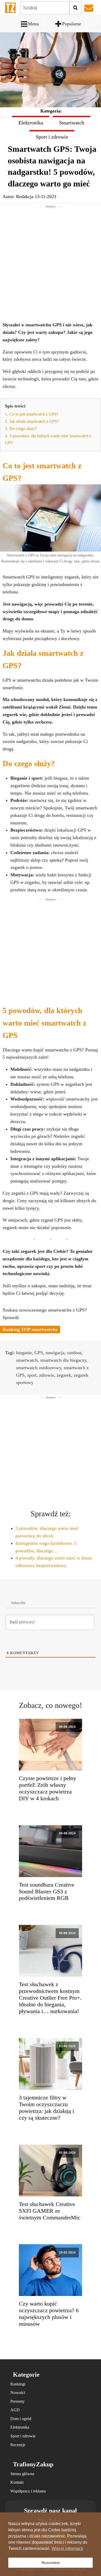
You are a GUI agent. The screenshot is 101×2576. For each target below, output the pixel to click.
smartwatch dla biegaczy (63, 1360)
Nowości (18, 2393)
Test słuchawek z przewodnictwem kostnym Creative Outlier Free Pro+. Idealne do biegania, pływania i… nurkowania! (50, 1998)
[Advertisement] (51, 259)
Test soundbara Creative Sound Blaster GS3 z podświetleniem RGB (47, 1892)
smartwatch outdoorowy (39, 1368)
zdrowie (47, 1375)
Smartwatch (72, 123)
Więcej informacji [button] (67, 2548)
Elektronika (31, 123)
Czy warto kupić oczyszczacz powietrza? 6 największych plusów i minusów (49, 2314)
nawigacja (55, 1353)
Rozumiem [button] (51, 2563)
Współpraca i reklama (28, 2491)
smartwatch (27, 1360)
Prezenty (17, 2401)
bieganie (24, 1353)
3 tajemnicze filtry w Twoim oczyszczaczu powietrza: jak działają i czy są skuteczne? (46, 2108)
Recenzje (18, 2445)
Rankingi (18, 2384)
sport (32, 1375)
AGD (15, 2410)
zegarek (64, 1375)
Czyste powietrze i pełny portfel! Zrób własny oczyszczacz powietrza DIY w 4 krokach (48, 1788)
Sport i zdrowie (52, 137)
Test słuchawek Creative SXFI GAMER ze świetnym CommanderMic (50, 2211)
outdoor (74, 1353)
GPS (39, 1353)
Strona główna (22, 2474)
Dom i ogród (21, 2419)
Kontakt (17, 2482)
